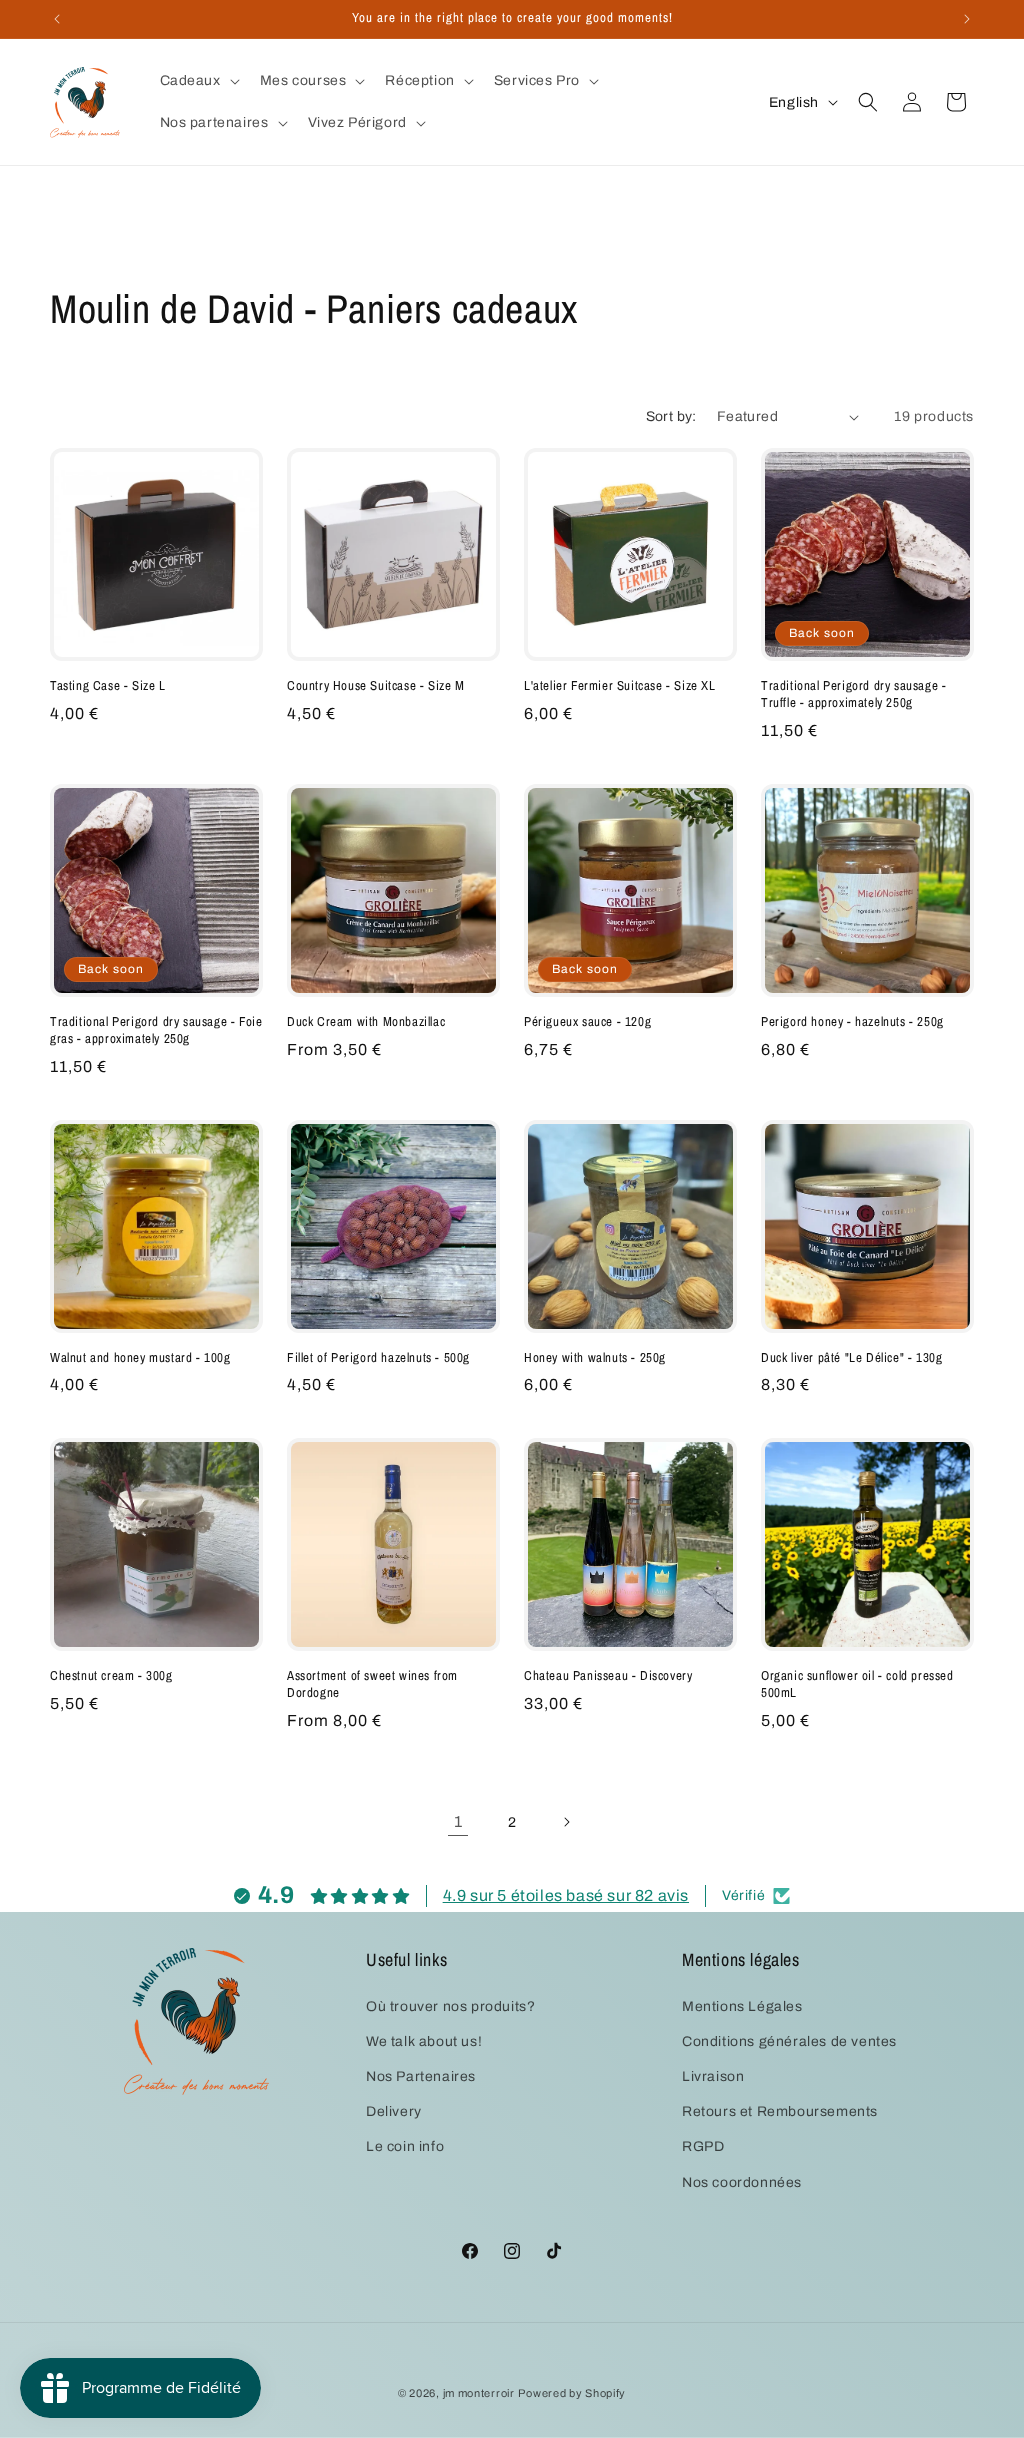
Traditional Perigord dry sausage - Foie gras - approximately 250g (156, 1030)
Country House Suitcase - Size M (376, 686)
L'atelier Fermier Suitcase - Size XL (620, 686)
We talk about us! (424, 2041)
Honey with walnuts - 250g (595, 1358)
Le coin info (405, 2146)
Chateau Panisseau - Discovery (608, 1676)
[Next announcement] (967, 19)
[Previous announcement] (57, 19)
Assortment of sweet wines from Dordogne (372, 1684)
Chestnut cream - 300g (111, 1676)
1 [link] (458, 1821)
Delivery (394, 2111)
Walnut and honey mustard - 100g (140, 1358)
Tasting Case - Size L (108, 686)
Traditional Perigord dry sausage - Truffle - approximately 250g (853, 694)
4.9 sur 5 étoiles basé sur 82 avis (566, 1895)
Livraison (713, 2076)
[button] (198, 81)
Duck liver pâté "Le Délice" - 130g (851, 1358)
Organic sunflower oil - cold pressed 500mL (857, 1684)
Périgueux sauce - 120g (587, 1022)
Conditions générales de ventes (789, 2041)
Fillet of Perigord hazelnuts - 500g (378, 1358)
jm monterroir (479, 2393)
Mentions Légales (742, 2006)
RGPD (703, 2146)
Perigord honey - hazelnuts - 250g (852, 1022)
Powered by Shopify (572, 2393)
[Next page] (566, 1822)
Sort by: (671, 416)
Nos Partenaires (421, 2076)
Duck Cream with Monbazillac (366, 1022)
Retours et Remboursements (780, 2111)
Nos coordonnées (742, 2182)
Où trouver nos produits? (450, 2006)
